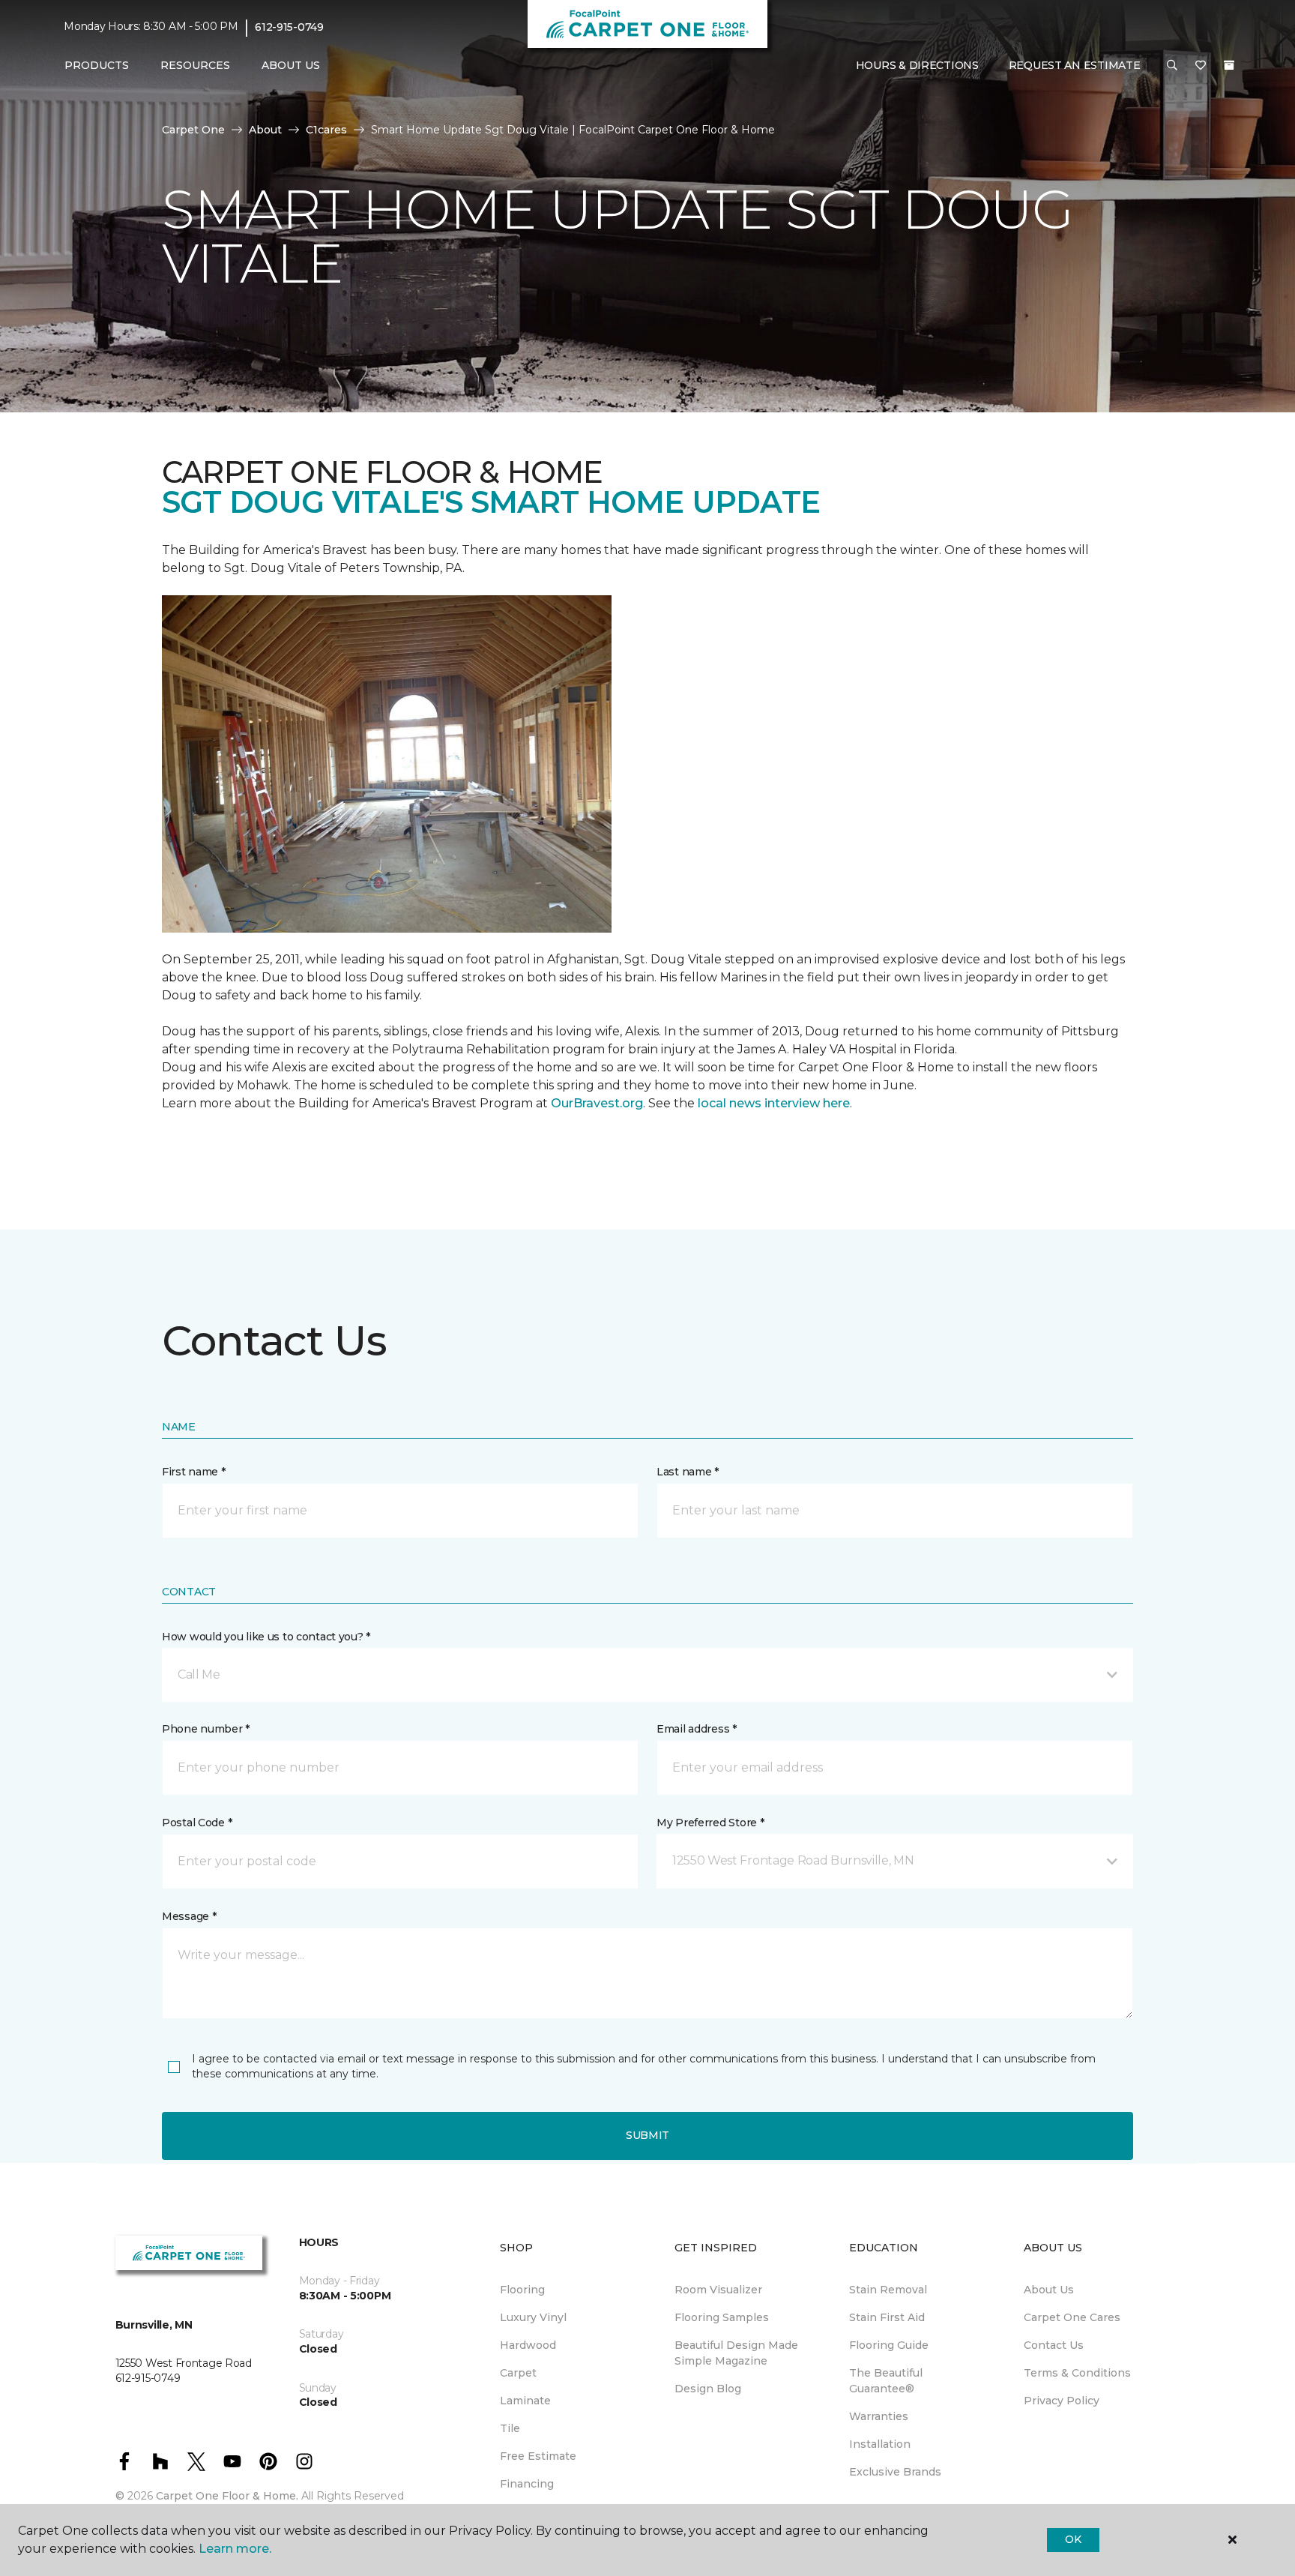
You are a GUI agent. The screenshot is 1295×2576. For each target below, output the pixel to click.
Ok (1073, 2539)
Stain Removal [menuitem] (888, 2290)
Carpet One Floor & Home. (227, 2496)
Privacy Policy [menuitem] (1062, 2401)
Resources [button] (195, 65)
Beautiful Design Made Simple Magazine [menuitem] (736, 2353)
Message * (189, 1916)
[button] (1172, 66)
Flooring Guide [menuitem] (889, 2345)
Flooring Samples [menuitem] (722, 2317)
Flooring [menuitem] (522, 2290)
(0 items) (1229, 65)
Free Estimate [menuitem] (538, 2456)
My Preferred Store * (710, 1823)
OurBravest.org (597, 1103)
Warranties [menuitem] (879, 2416)
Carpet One (193, 130)
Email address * (697, 1729)
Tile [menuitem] (510, 2428)
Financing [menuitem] (527, 2484)
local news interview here (774, 1103)
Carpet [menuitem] (518, 2373)
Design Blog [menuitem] (708, 2389)
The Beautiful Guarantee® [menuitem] (886, 2381)
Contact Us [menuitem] (1054, 2345)
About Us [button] (291, 65)
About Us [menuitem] (1049, 2290)
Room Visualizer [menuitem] (718, 2290)
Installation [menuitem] (880, 2444)
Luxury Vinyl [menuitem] (533, 2317)
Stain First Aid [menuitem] (887, 2317)
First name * (194, 1472)
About (265, 130)
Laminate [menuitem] (525, 2401)
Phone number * (206, 1729)
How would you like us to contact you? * (266, 1637)
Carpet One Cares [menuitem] (1072, 2317)
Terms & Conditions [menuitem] (1077, 2373)
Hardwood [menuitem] (528, 2345)
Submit (647, 2135)
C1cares (326, 130)
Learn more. (235, 2549)
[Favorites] (1201, 66)
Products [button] (97, 65)
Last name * (688, 1472)
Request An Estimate (1075, 65)
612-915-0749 (289, 27)
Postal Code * (197, 1823)
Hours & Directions (917, 65)
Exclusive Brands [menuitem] (895, 2472)
